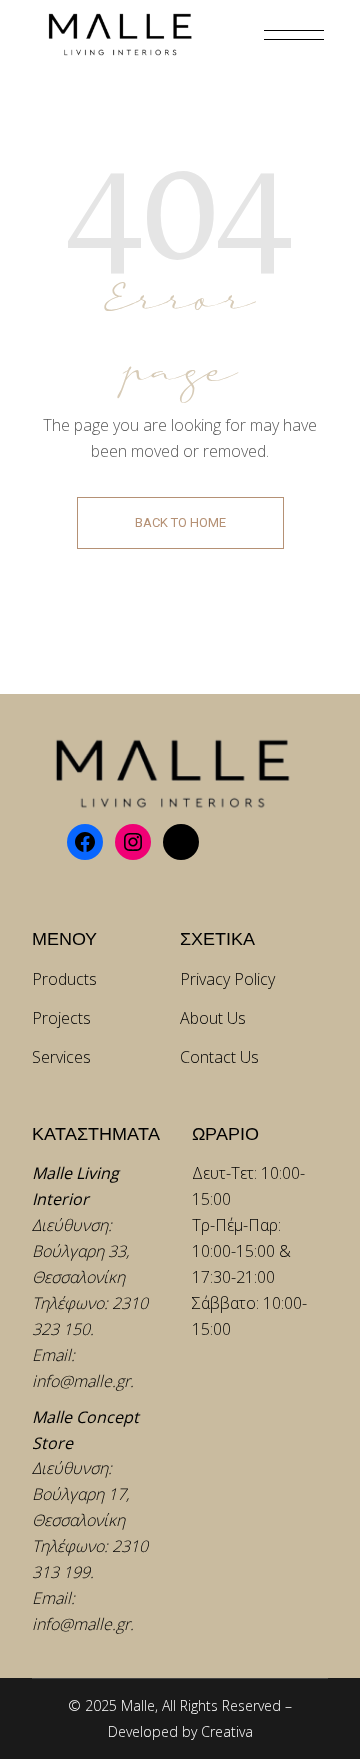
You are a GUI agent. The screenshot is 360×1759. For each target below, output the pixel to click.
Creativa (227, 1731)
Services (61, 1057)
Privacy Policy (227, 979)
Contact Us (219, 1057)
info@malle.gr (81, 1381)
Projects (61, 1018)
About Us (213, 1018)
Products (64, 979)
